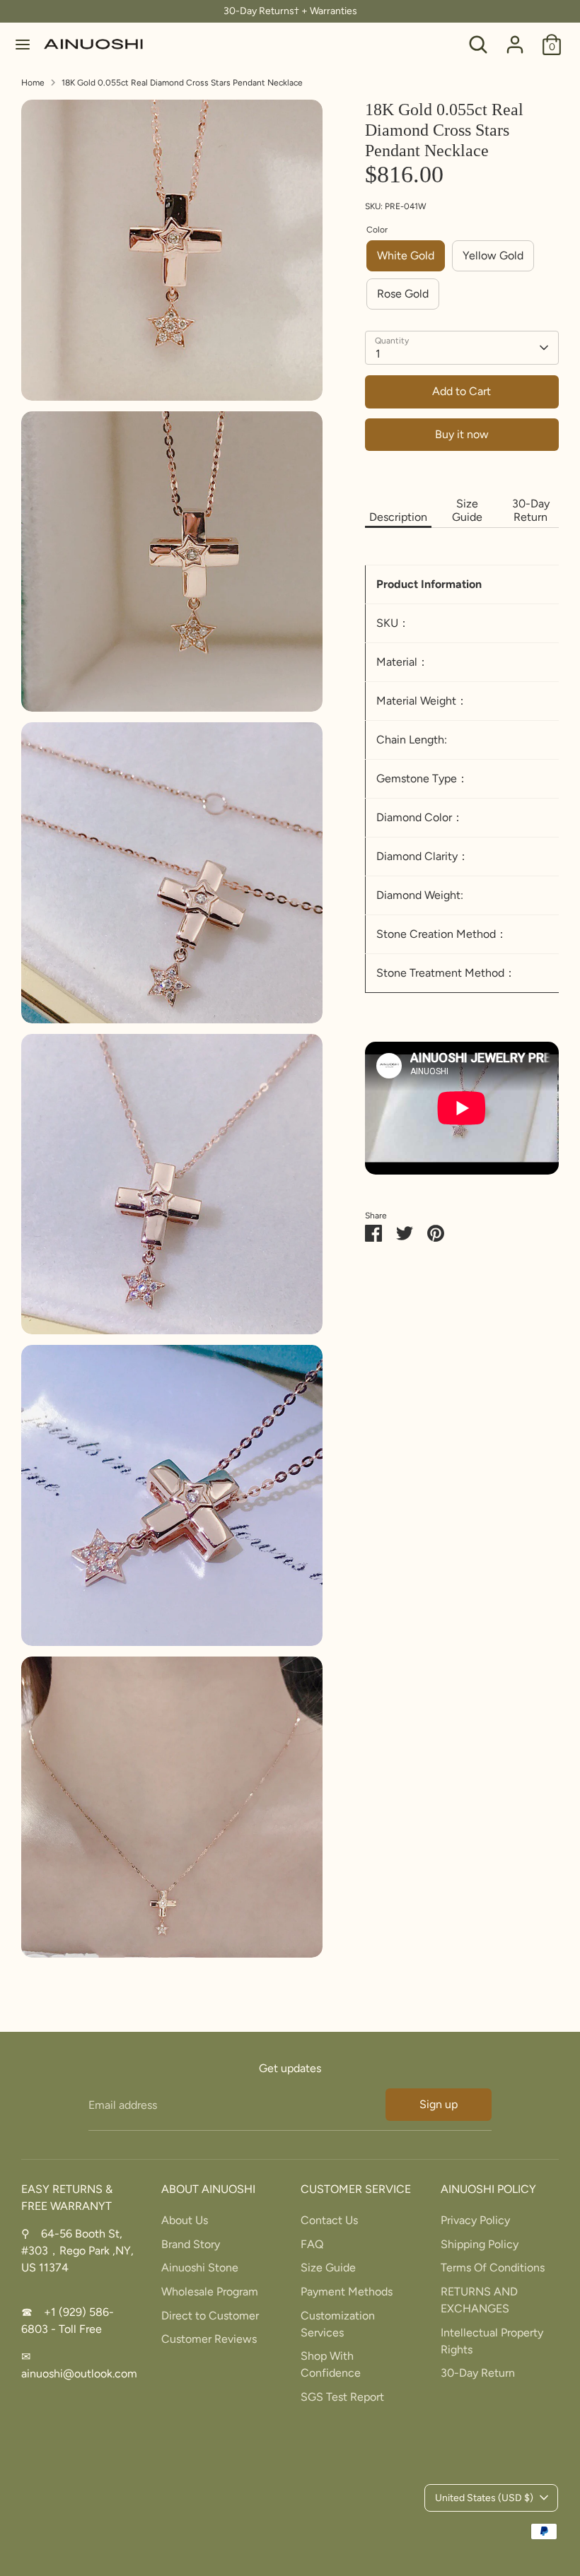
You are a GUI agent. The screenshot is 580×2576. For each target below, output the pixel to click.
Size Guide (467, 510)
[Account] (515, 39)
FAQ (312, 2244)
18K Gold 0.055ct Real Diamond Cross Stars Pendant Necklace (182, 83)
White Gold (406, 255)
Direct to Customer (210, 2316)
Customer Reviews (209, 2339)
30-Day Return (531, 510)
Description (398, 517)
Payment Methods (347, 2292)
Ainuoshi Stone (200, 2268)
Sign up (439, 2104)
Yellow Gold (493, 255)
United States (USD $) (484, 2498)
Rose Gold (403, 294)
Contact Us (329, 2220)
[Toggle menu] (23, 44)
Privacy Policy (475, 2220)
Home (33, 83)
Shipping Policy (480, 2244)
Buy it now (462, 434)
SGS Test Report (342, 2397)
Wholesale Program (210, 2292)
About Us (185, 2220)
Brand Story (191, 2244)
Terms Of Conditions (493, 2268)
